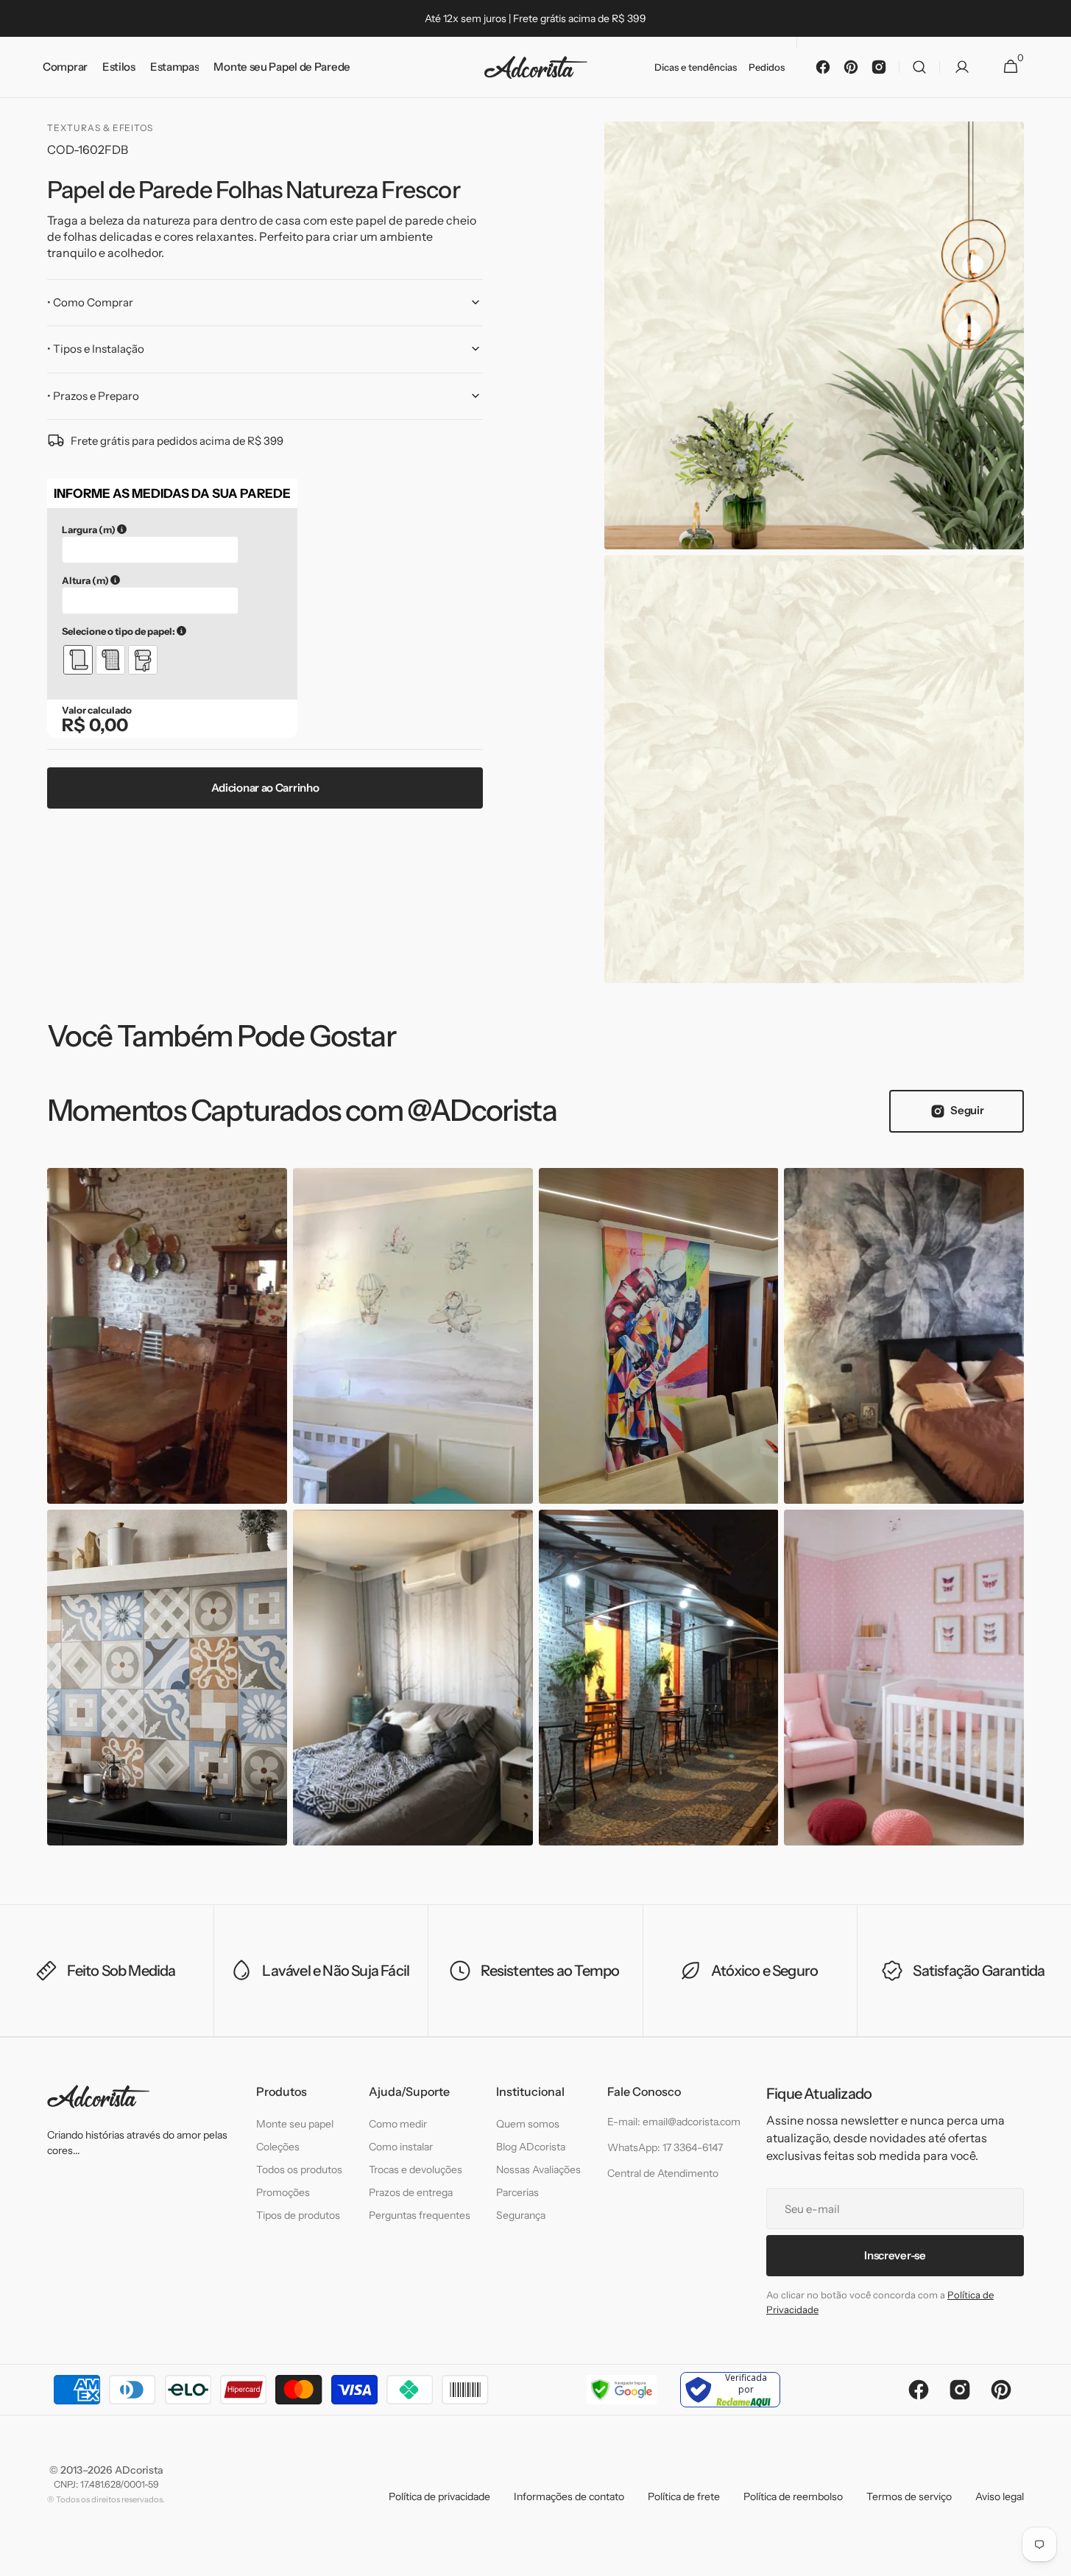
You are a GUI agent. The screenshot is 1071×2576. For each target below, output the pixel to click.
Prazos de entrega (411, 2192)
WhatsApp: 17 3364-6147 (665, 2147)
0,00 (109, 725)
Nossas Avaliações (538, 2169)
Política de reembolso (793, 2496)
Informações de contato (569, 2496)
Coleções (278, 2147)
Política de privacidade (439, 2496)
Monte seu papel (295, 2124)
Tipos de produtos (298, 2215)
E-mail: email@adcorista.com (674, 2122)
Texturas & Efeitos (100, 128)
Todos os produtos (299, 2169)
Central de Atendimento (663, 2173)
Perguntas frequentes (420, 2215)
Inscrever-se (895, 2255)
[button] (919, 67)
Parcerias (517, 2192)
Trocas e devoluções (416, 2169)
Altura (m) (160, 580)
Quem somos (528, 2124)
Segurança (521, 2215)
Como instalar (401, 2147)
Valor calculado (97, 710)
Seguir (967, 1110)
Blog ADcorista (531, 2147)
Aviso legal (1000, 2496)
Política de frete (684, 2496)
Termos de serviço (909, 2496)
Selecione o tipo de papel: (172, 631)
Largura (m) (163, 529)
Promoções (283, 2192)
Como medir (398, 2124)
